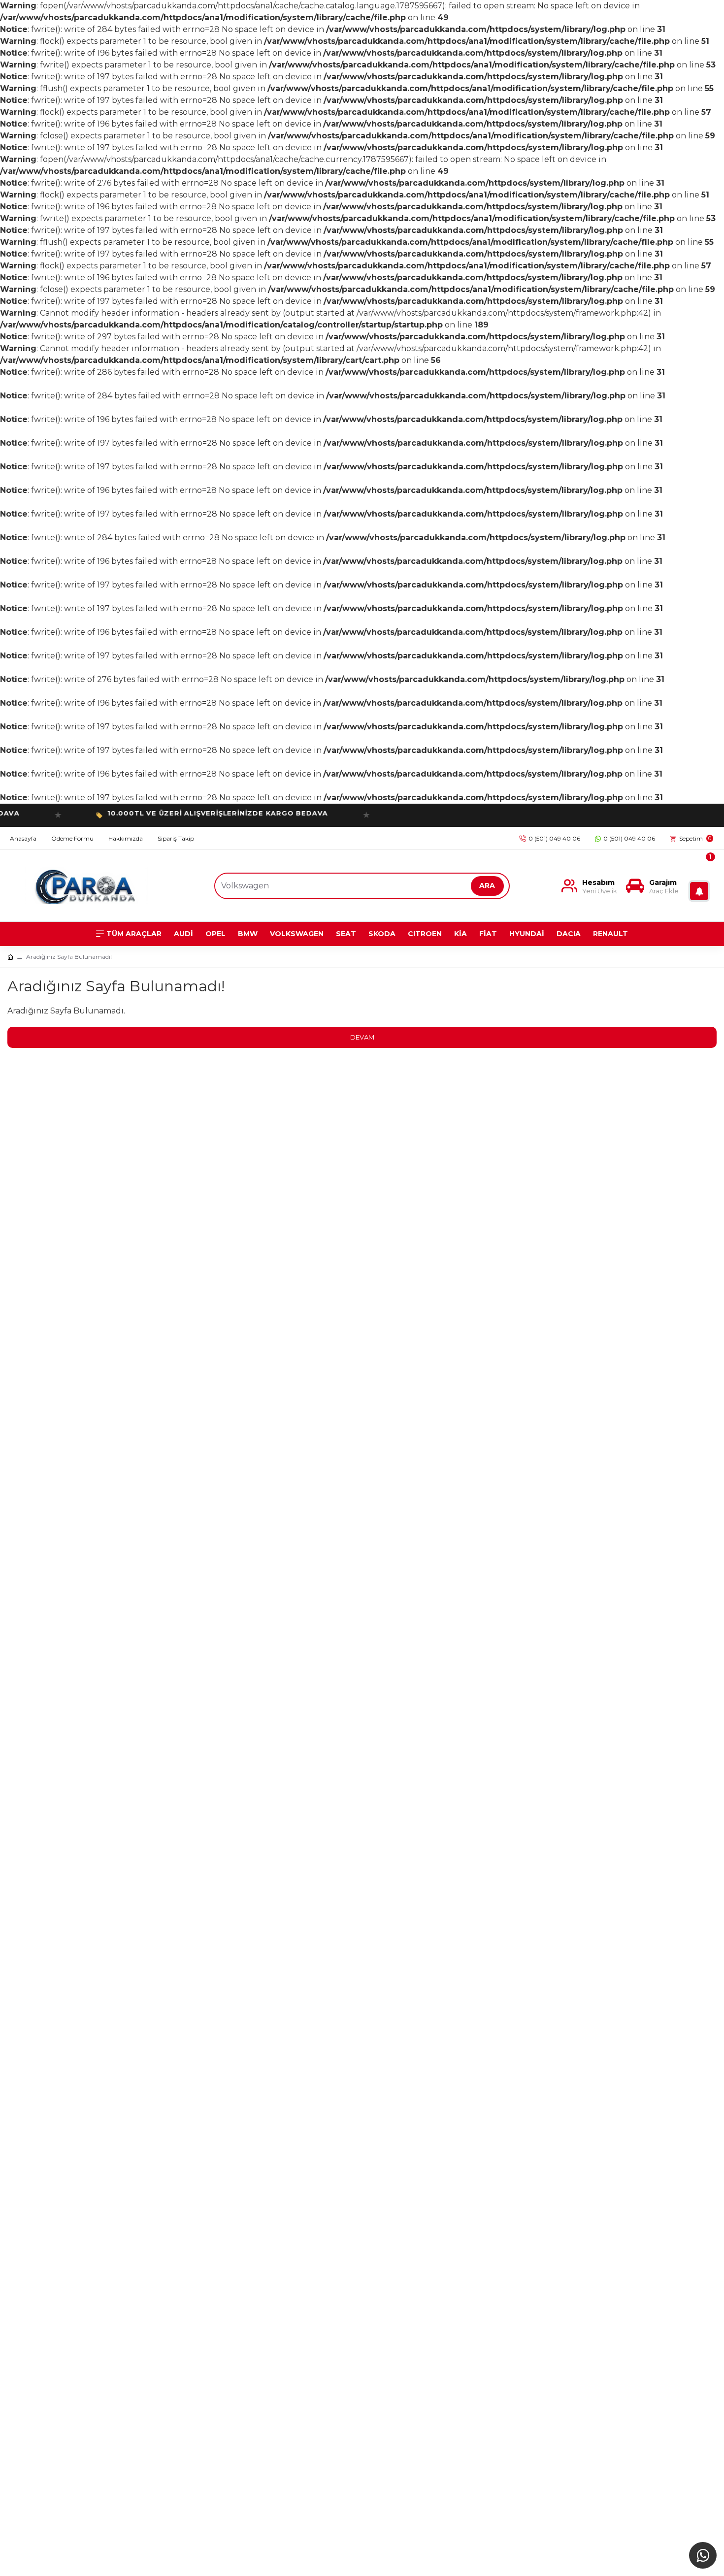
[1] (701, 886)
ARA (487, 885)
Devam (362, 1037)
